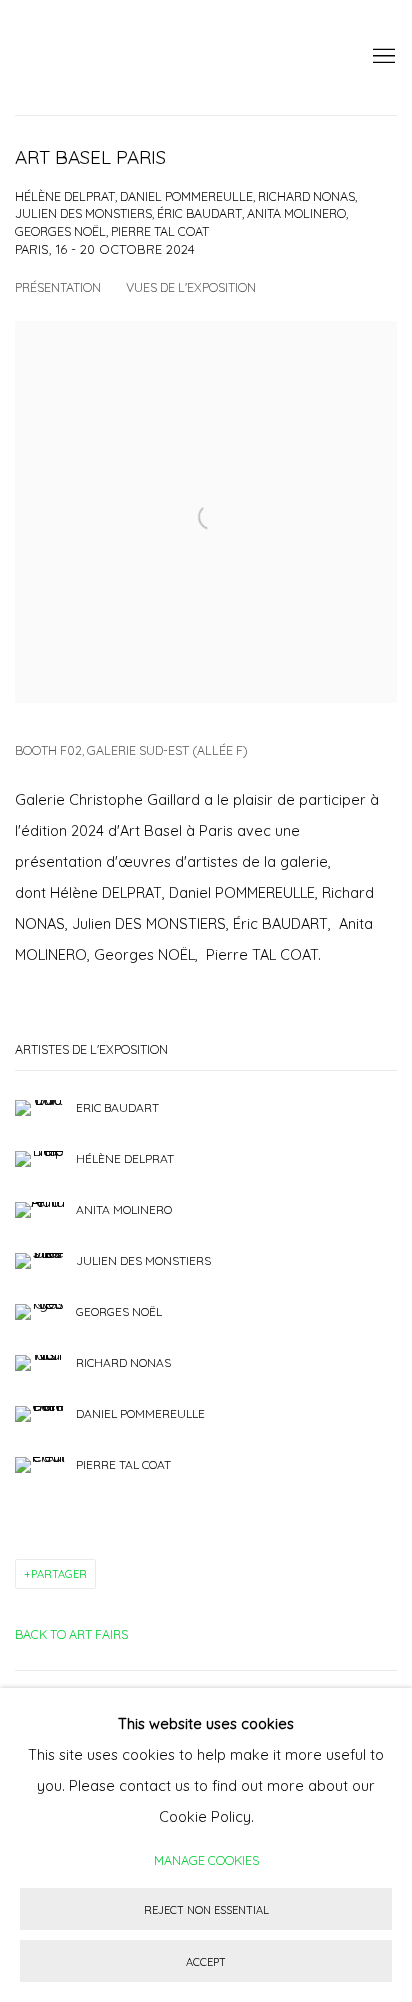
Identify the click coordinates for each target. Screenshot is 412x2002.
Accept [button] (206, 1962)
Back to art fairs (71, 1634)
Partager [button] (59, 1574)
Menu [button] (382, 57)
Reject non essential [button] (206, 1910)
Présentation (58, 287)
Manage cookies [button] (206, 1860)
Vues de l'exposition (191, 287)
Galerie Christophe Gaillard (165, 57)
